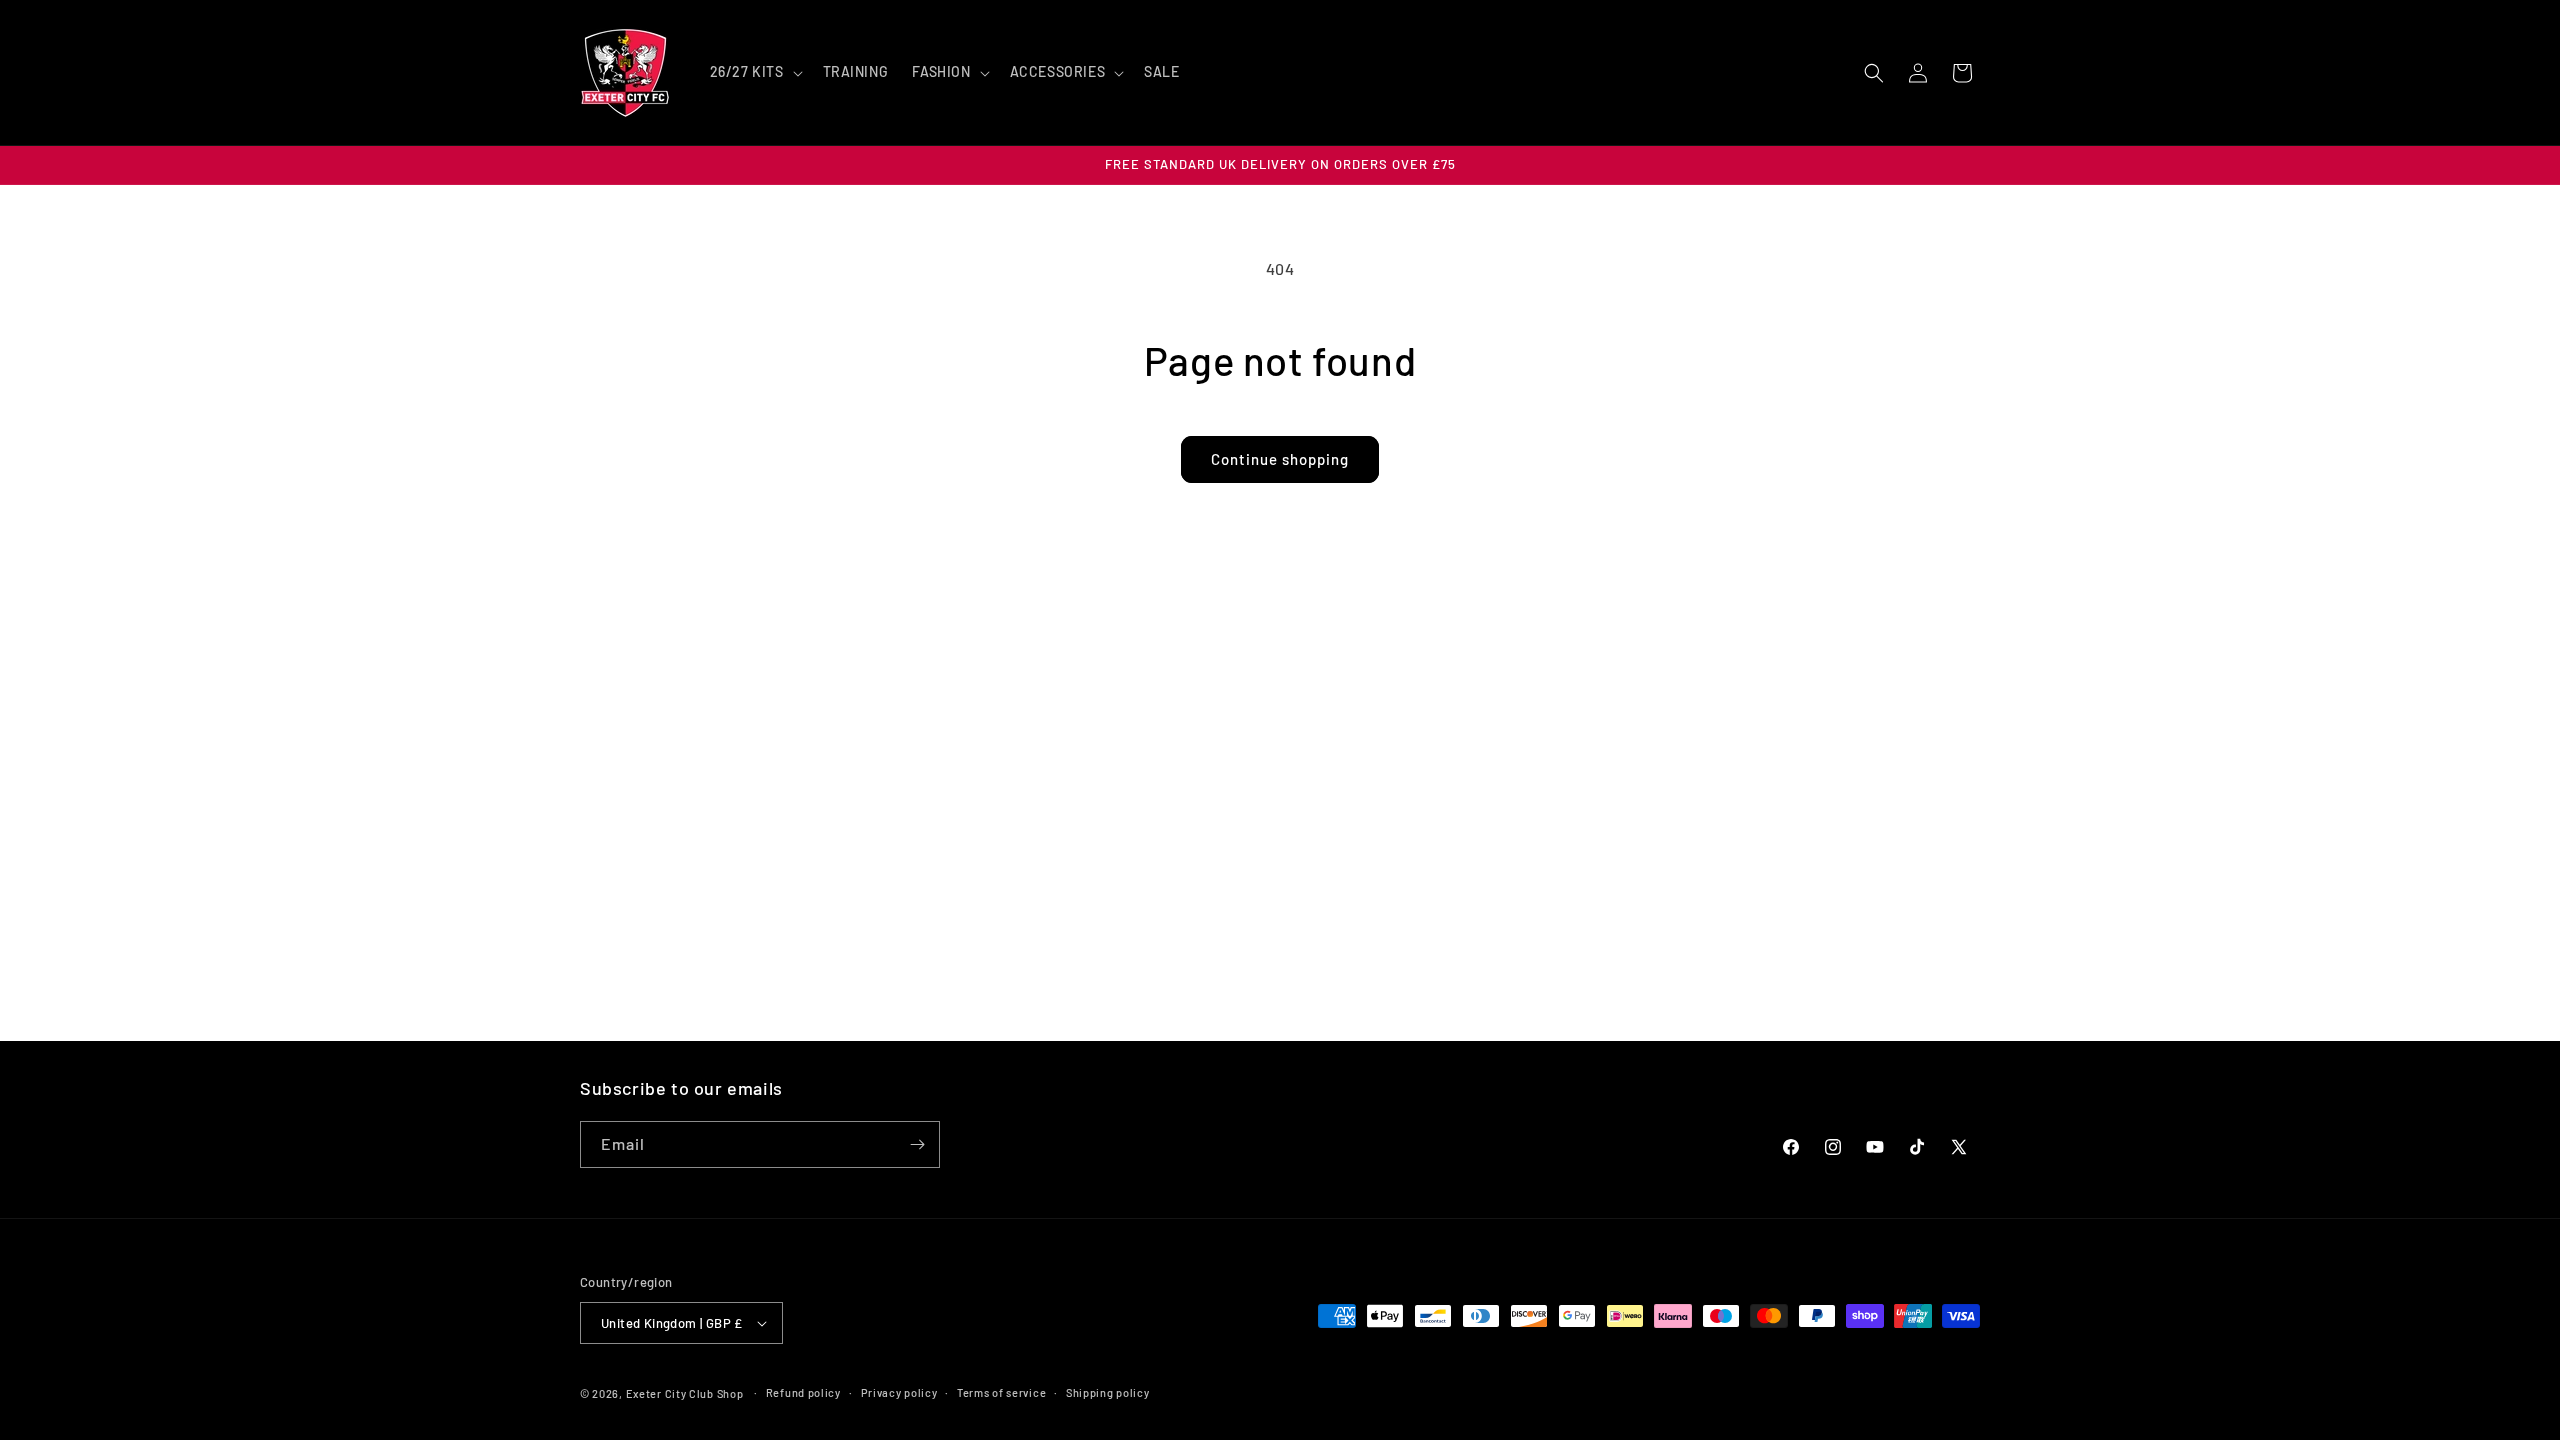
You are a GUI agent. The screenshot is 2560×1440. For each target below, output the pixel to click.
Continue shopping (1280, 459)
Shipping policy (1108, 1392)
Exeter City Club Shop (685, 1393)
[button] (754, 72)
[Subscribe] (917, 1144)
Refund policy (803, 1392)
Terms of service (1001, 1392)
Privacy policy (899, 1392)
